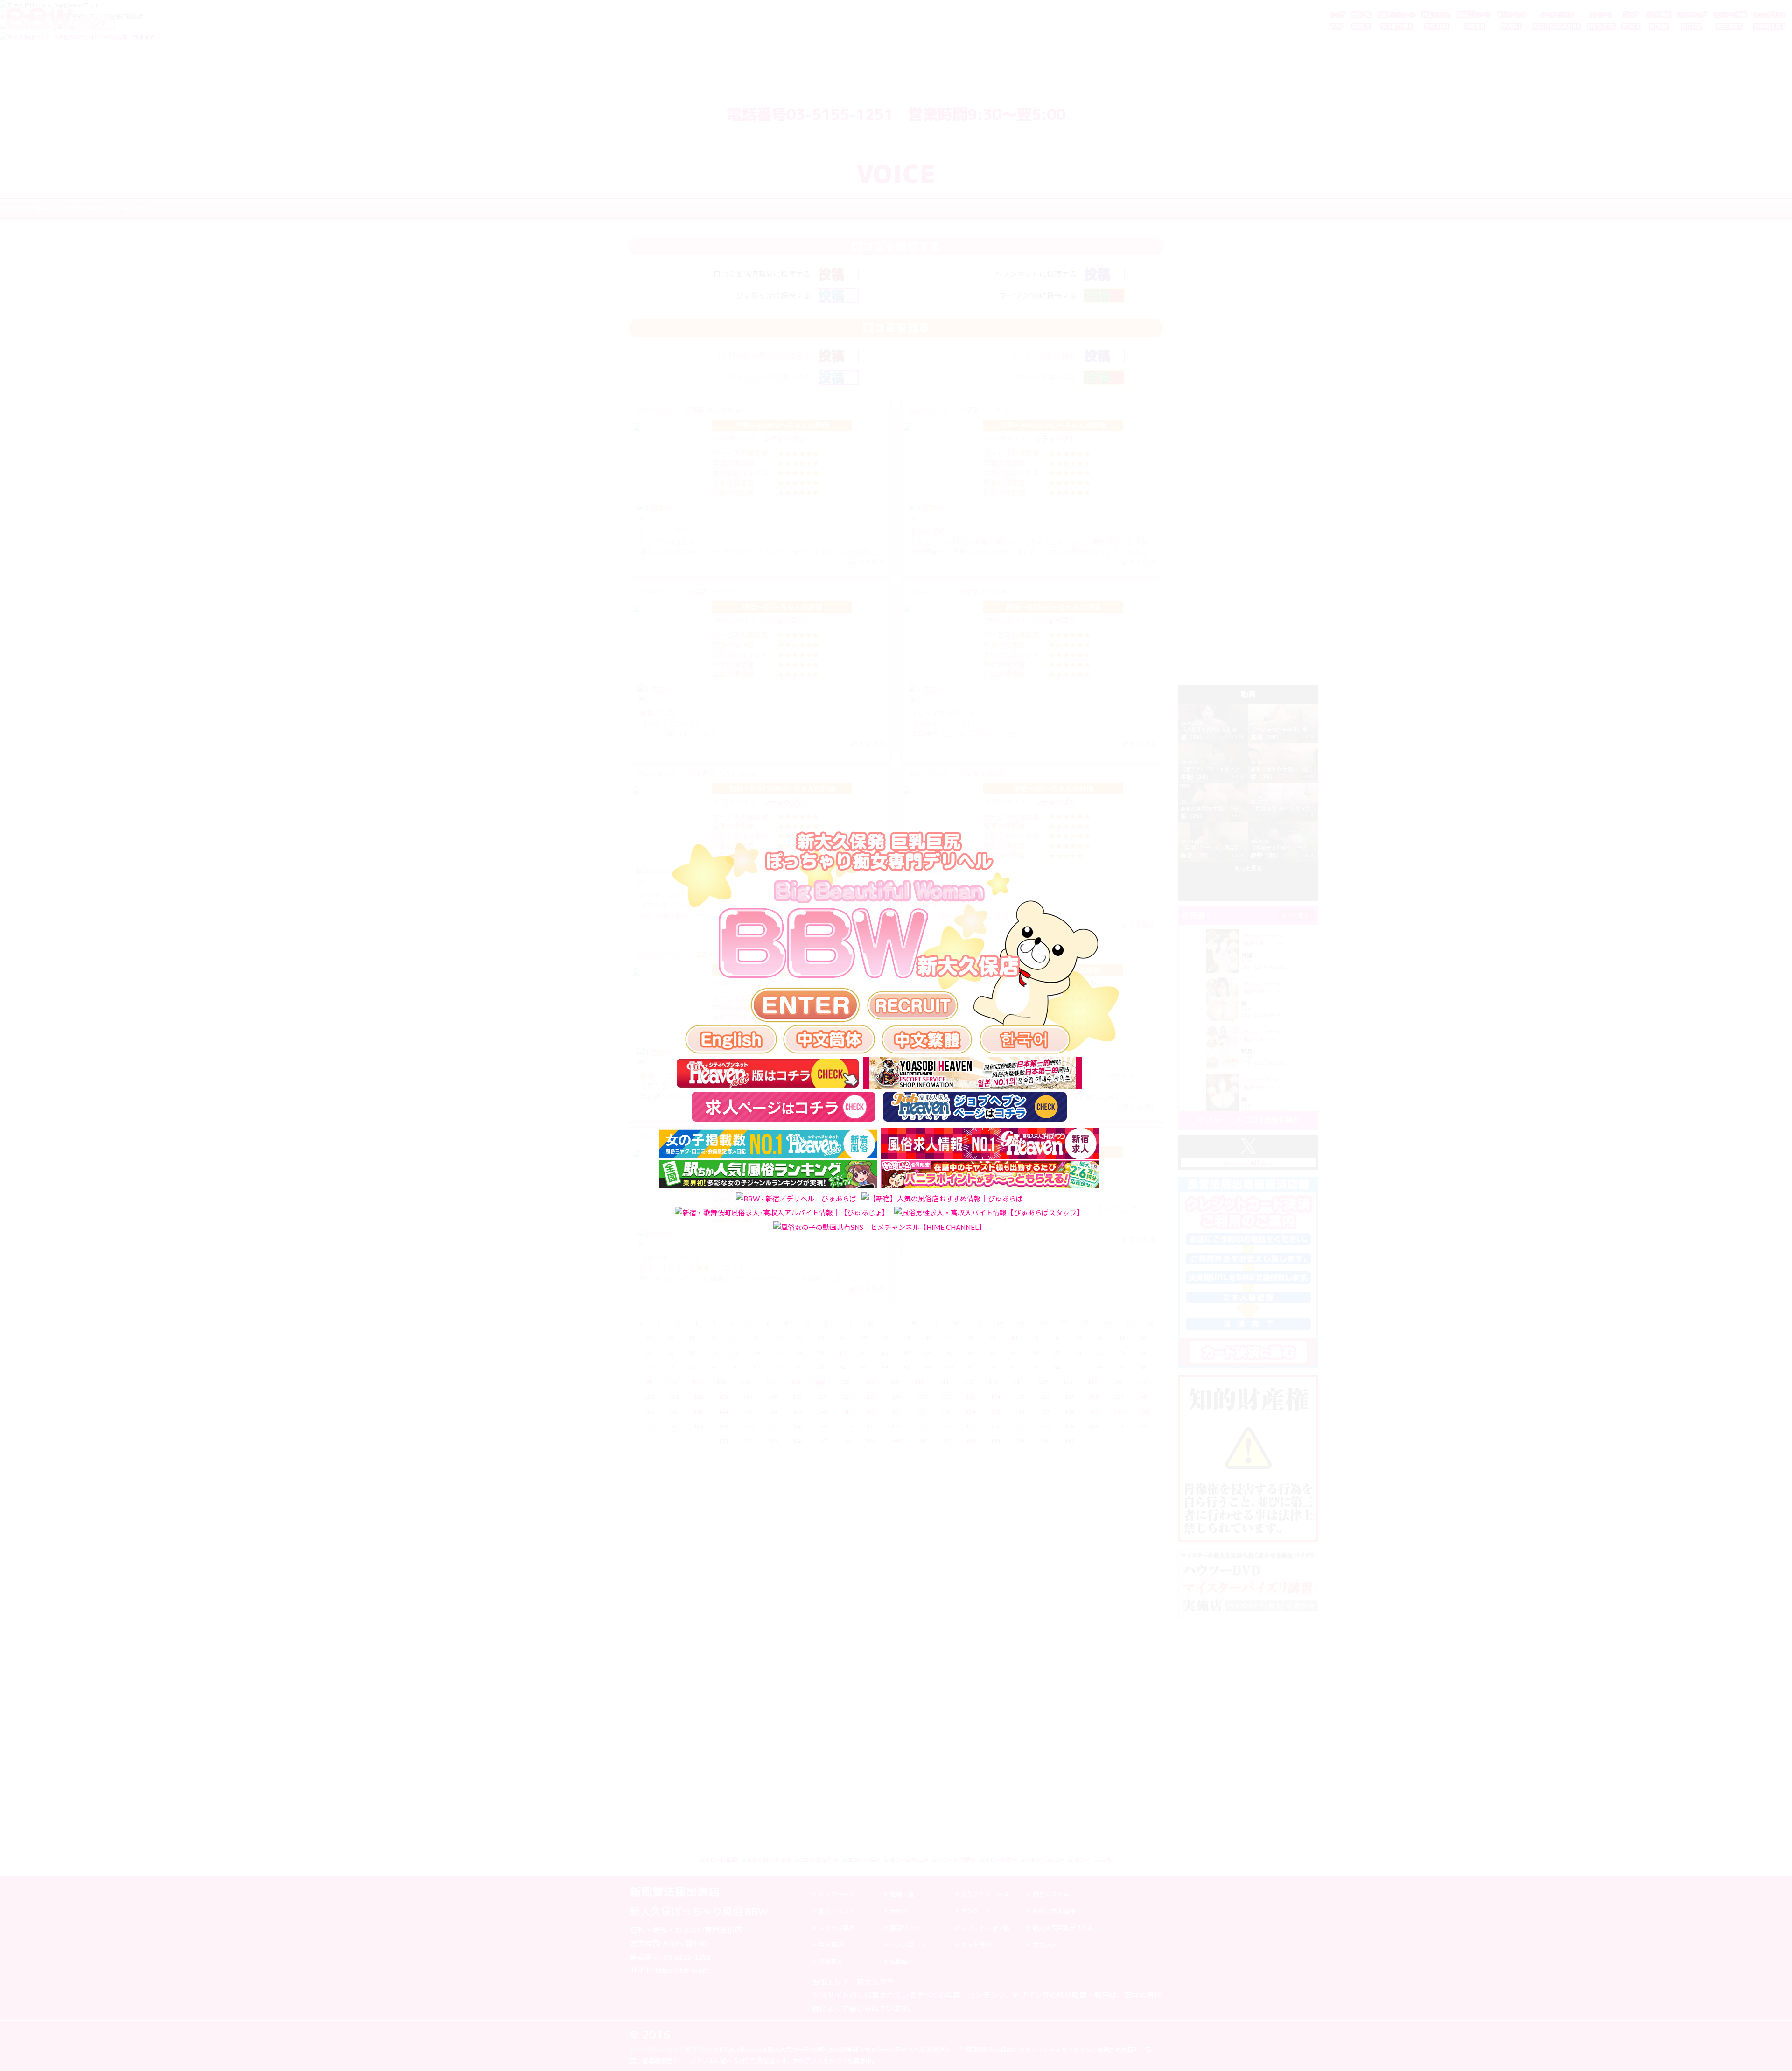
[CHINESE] (829, 1039)
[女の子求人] (913, 1006)
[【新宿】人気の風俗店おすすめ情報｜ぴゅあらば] (942, 1198)
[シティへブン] (768, 1073)
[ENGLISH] (731, 1039)
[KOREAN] (1025, 1039)
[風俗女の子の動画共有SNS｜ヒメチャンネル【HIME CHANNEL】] (879, 1227)
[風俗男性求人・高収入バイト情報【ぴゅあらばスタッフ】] (989, 1212)
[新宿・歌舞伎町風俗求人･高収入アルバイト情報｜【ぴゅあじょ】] (782, 1212)
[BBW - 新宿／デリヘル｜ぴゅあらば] (796, 1198)
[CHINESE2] (927, 1039)
